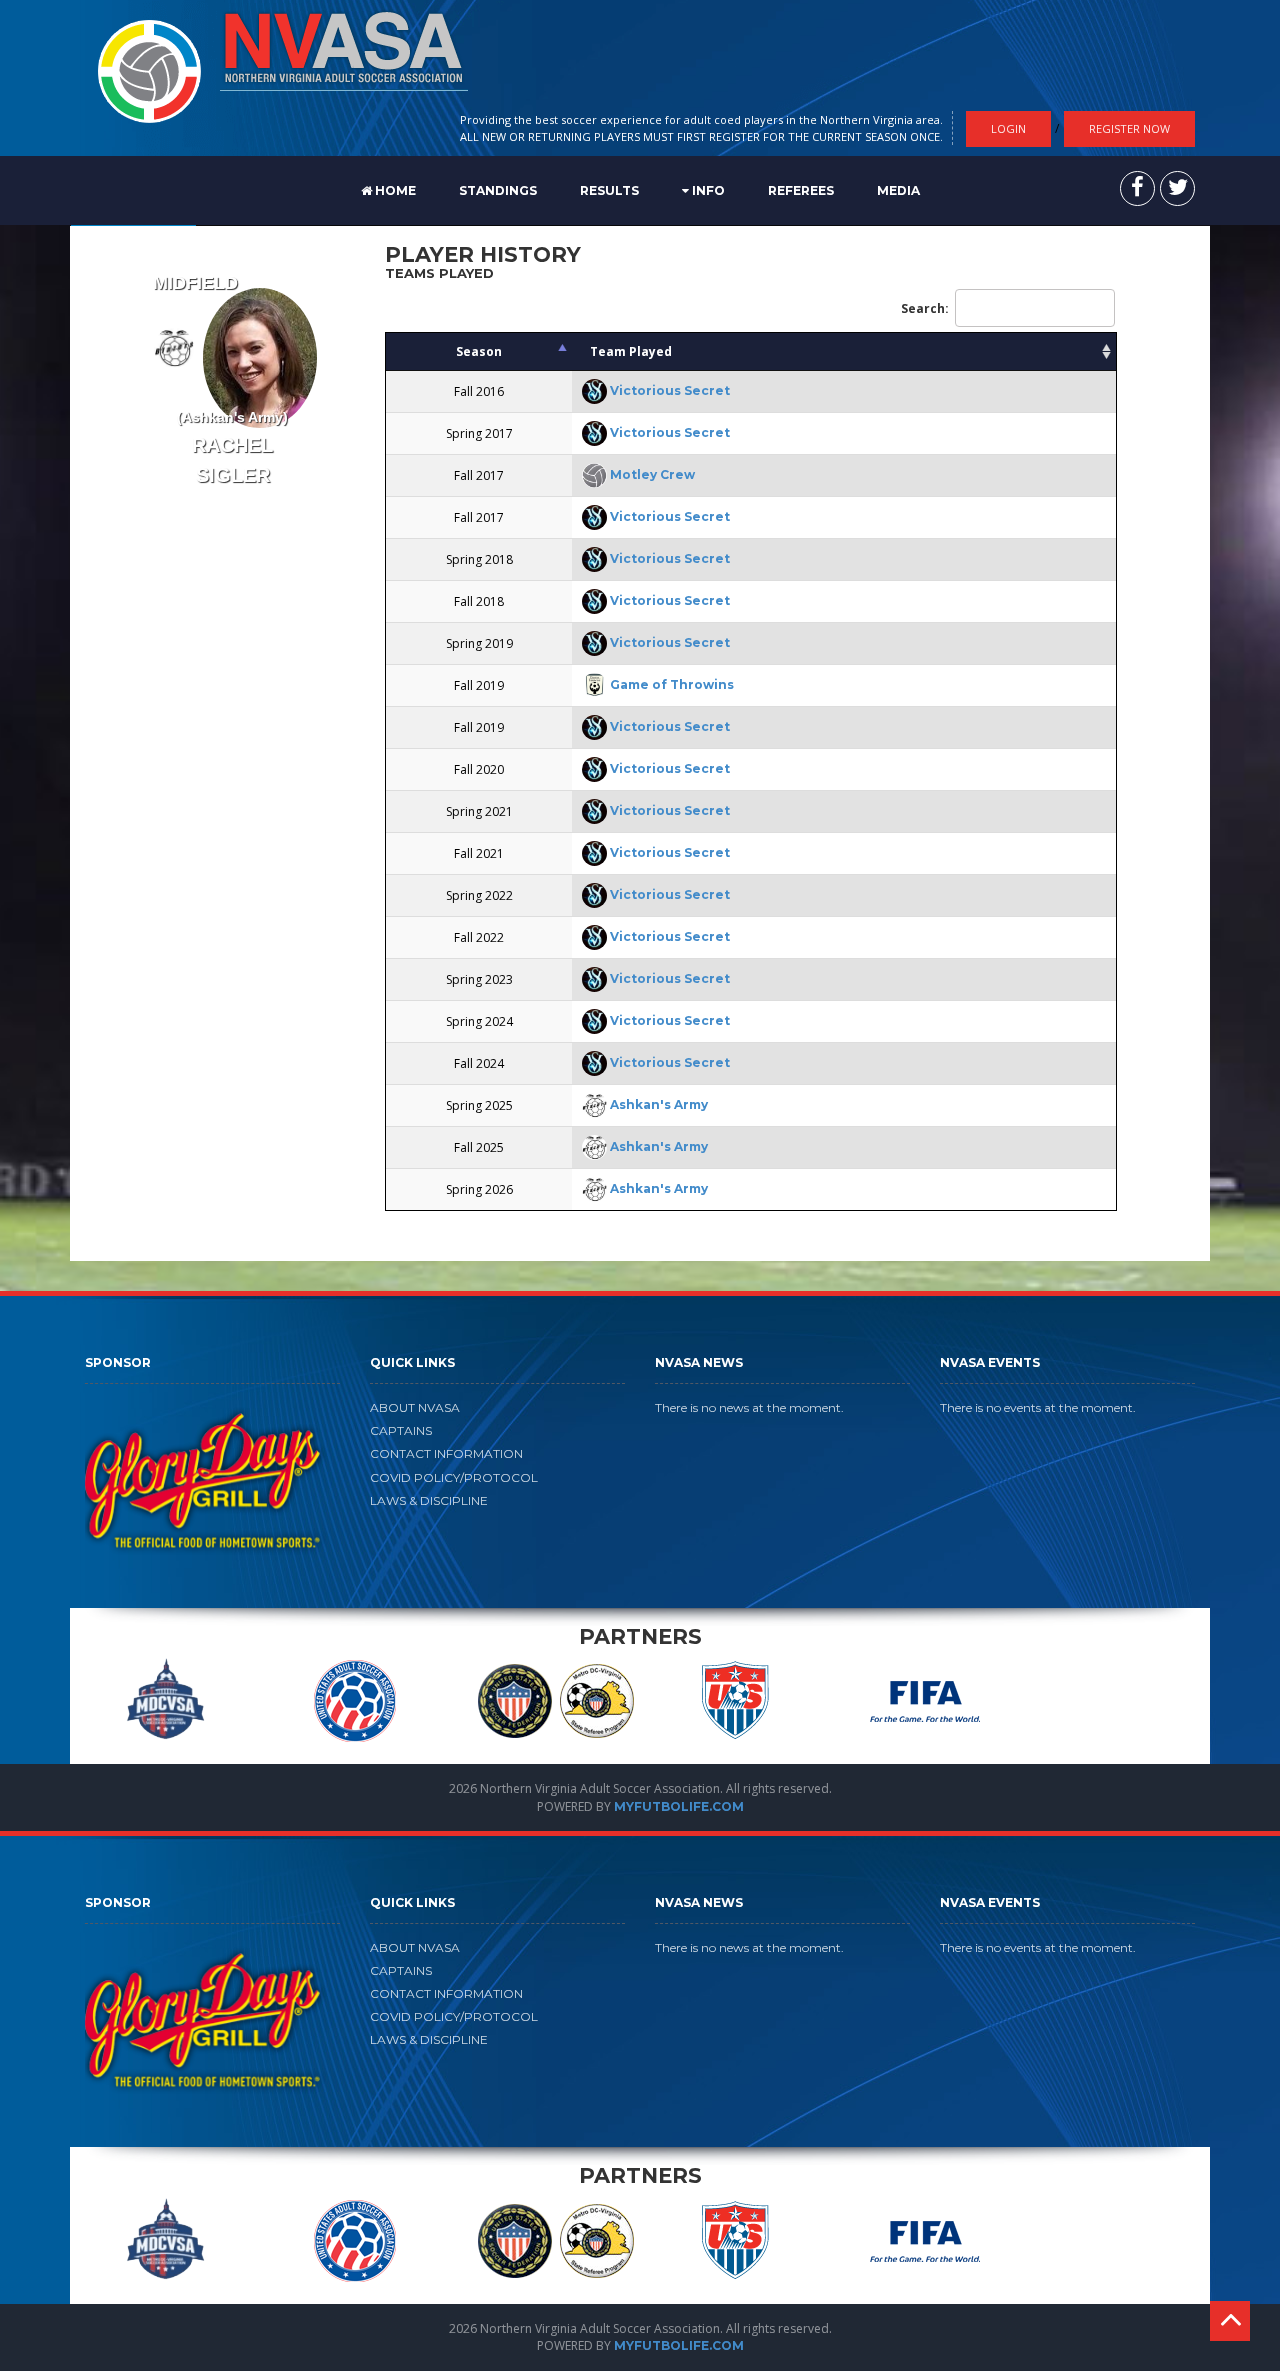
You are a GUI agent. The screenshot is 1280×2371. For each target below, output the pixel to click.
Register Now (1129, 128)
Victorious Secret (670, 390)
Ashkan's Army (659, 1104)
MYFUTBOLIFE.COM (679, 1806)
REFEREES (801, 190)
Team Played (631, 351)
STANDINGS (498, 190)
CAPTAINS (401, 1430)
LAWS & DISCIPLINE (429, 1500)
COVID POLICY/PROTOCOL (454, 1477)
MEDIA (898, 190)
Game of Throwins (672, 684)
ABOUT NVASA (415, 1407)
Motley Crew (652, 474)
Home (394, 190)
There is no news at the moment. (749, 1407)
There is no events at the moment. (1038, 1407)
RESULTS (609, 190)
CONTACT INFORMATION (446, 1453)
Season (479, 351)
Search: (925, 308)
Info (707, 190)
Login (1008, 128)
